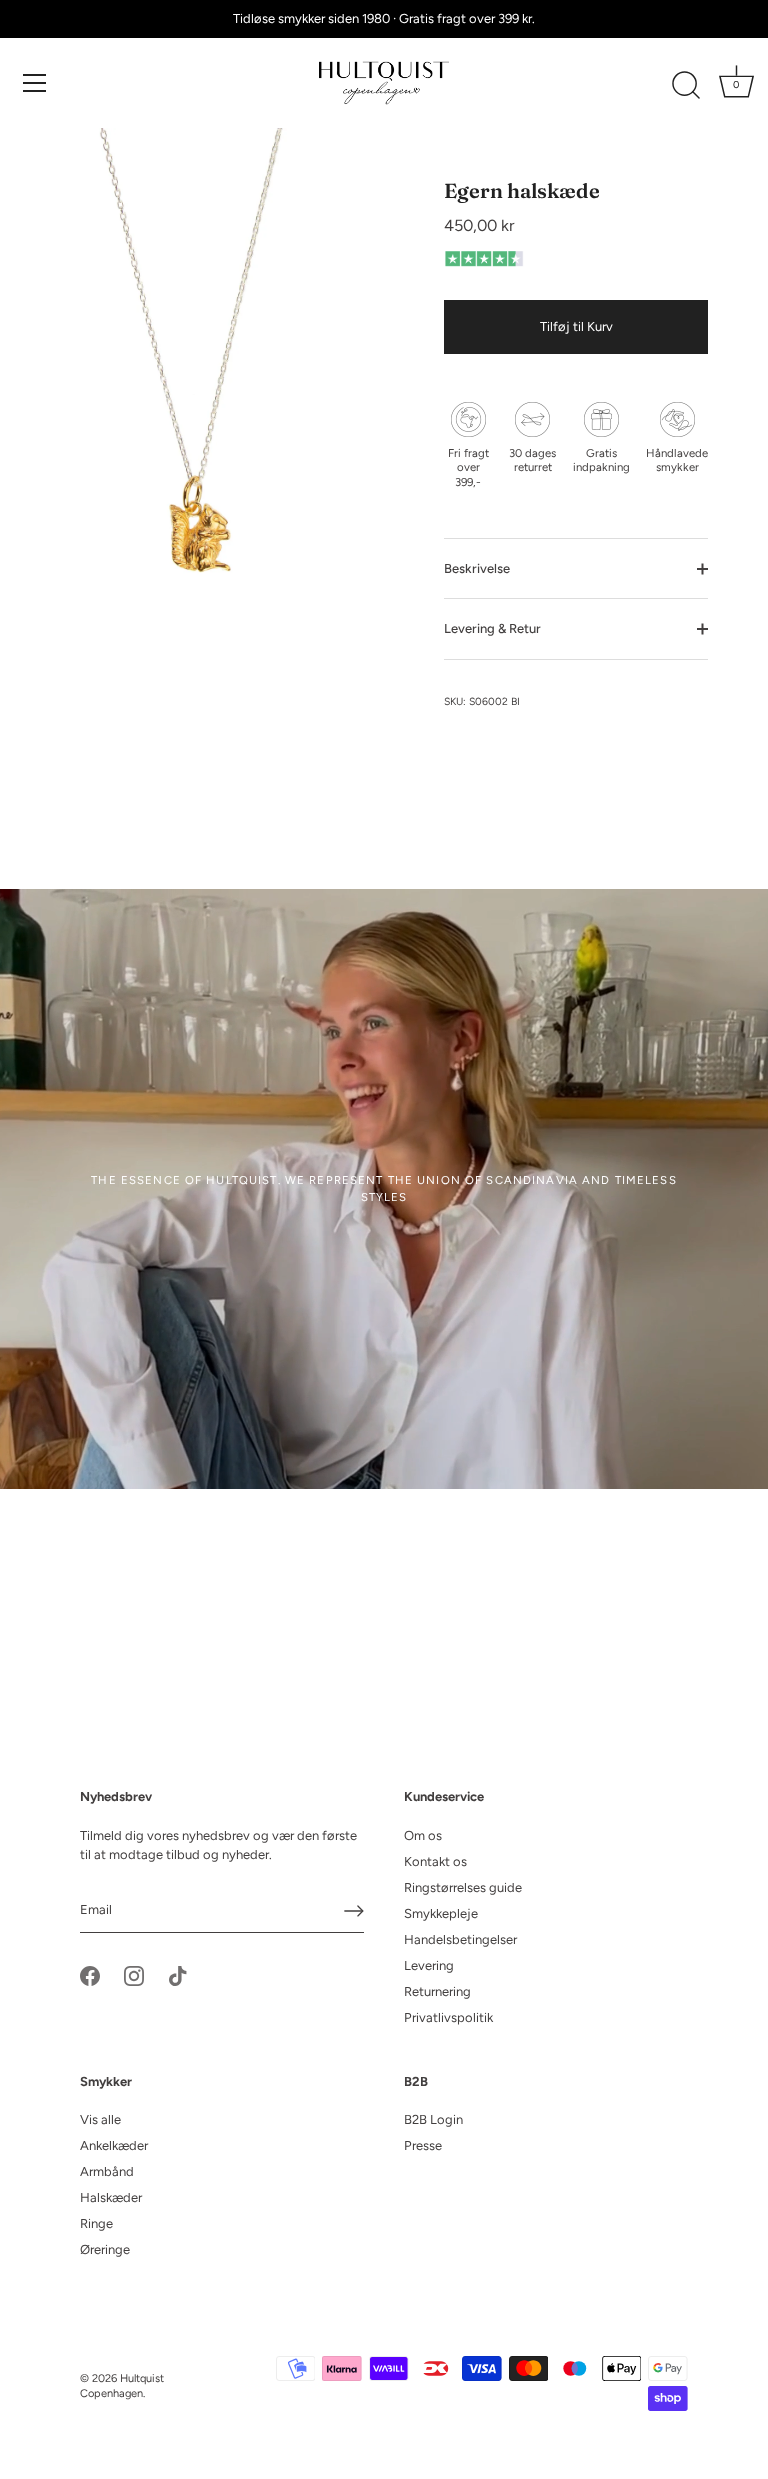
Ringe (96, 2223)
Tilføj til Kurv (576, 326)
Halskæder (111, 2197)
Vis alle (100, 2119)
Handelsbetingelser (460, 1939)
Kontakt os (435, 1861)
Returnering (437, 1991)
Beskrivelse (477, 568)
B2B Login (433, 2119)
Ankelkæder (114, 2145)
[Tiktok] (178, 1974)
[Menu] (35, 83)
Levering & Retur (492, 628)
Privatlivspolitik (448, 2017)
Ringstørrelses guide (463, 1887)
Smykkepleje (441, 1913)
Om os (423, 1835)
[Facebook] (90, 1974)
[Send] (354, 1911)
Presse (423, 2145)
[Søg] (686, 86)
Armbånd (107, 2171)
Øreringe (105, 2249)
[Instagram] (134, 1974)
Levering (429, 1965)
